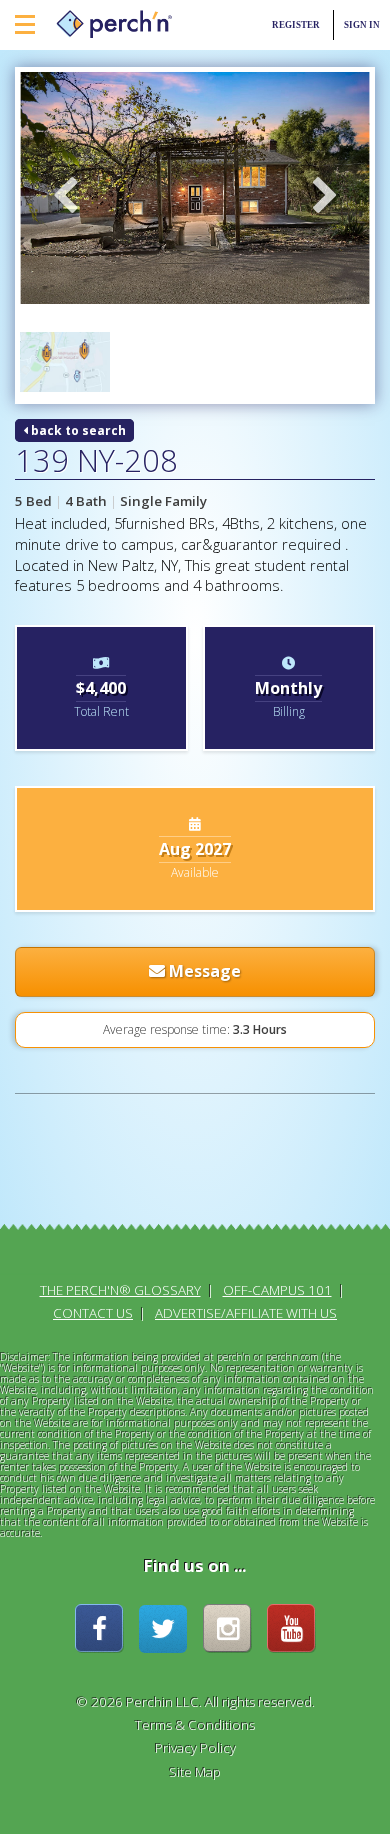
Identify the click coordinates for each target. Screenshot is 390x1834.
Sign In (362, 25)
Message (203, 971)
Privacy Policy (195, 1748)
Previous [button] (65, 197)
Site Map (195, 1772)
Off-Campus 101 (277, 1290)
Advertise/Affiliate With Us (246, 1313)
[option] (195, 188)
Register (296, 25)
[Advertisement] (101, 1176)
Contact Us (93, 1313)
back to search (77, 430)
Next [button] (325, 197)
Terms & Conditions (195, 1725)
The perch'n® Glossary (120, 1290)
